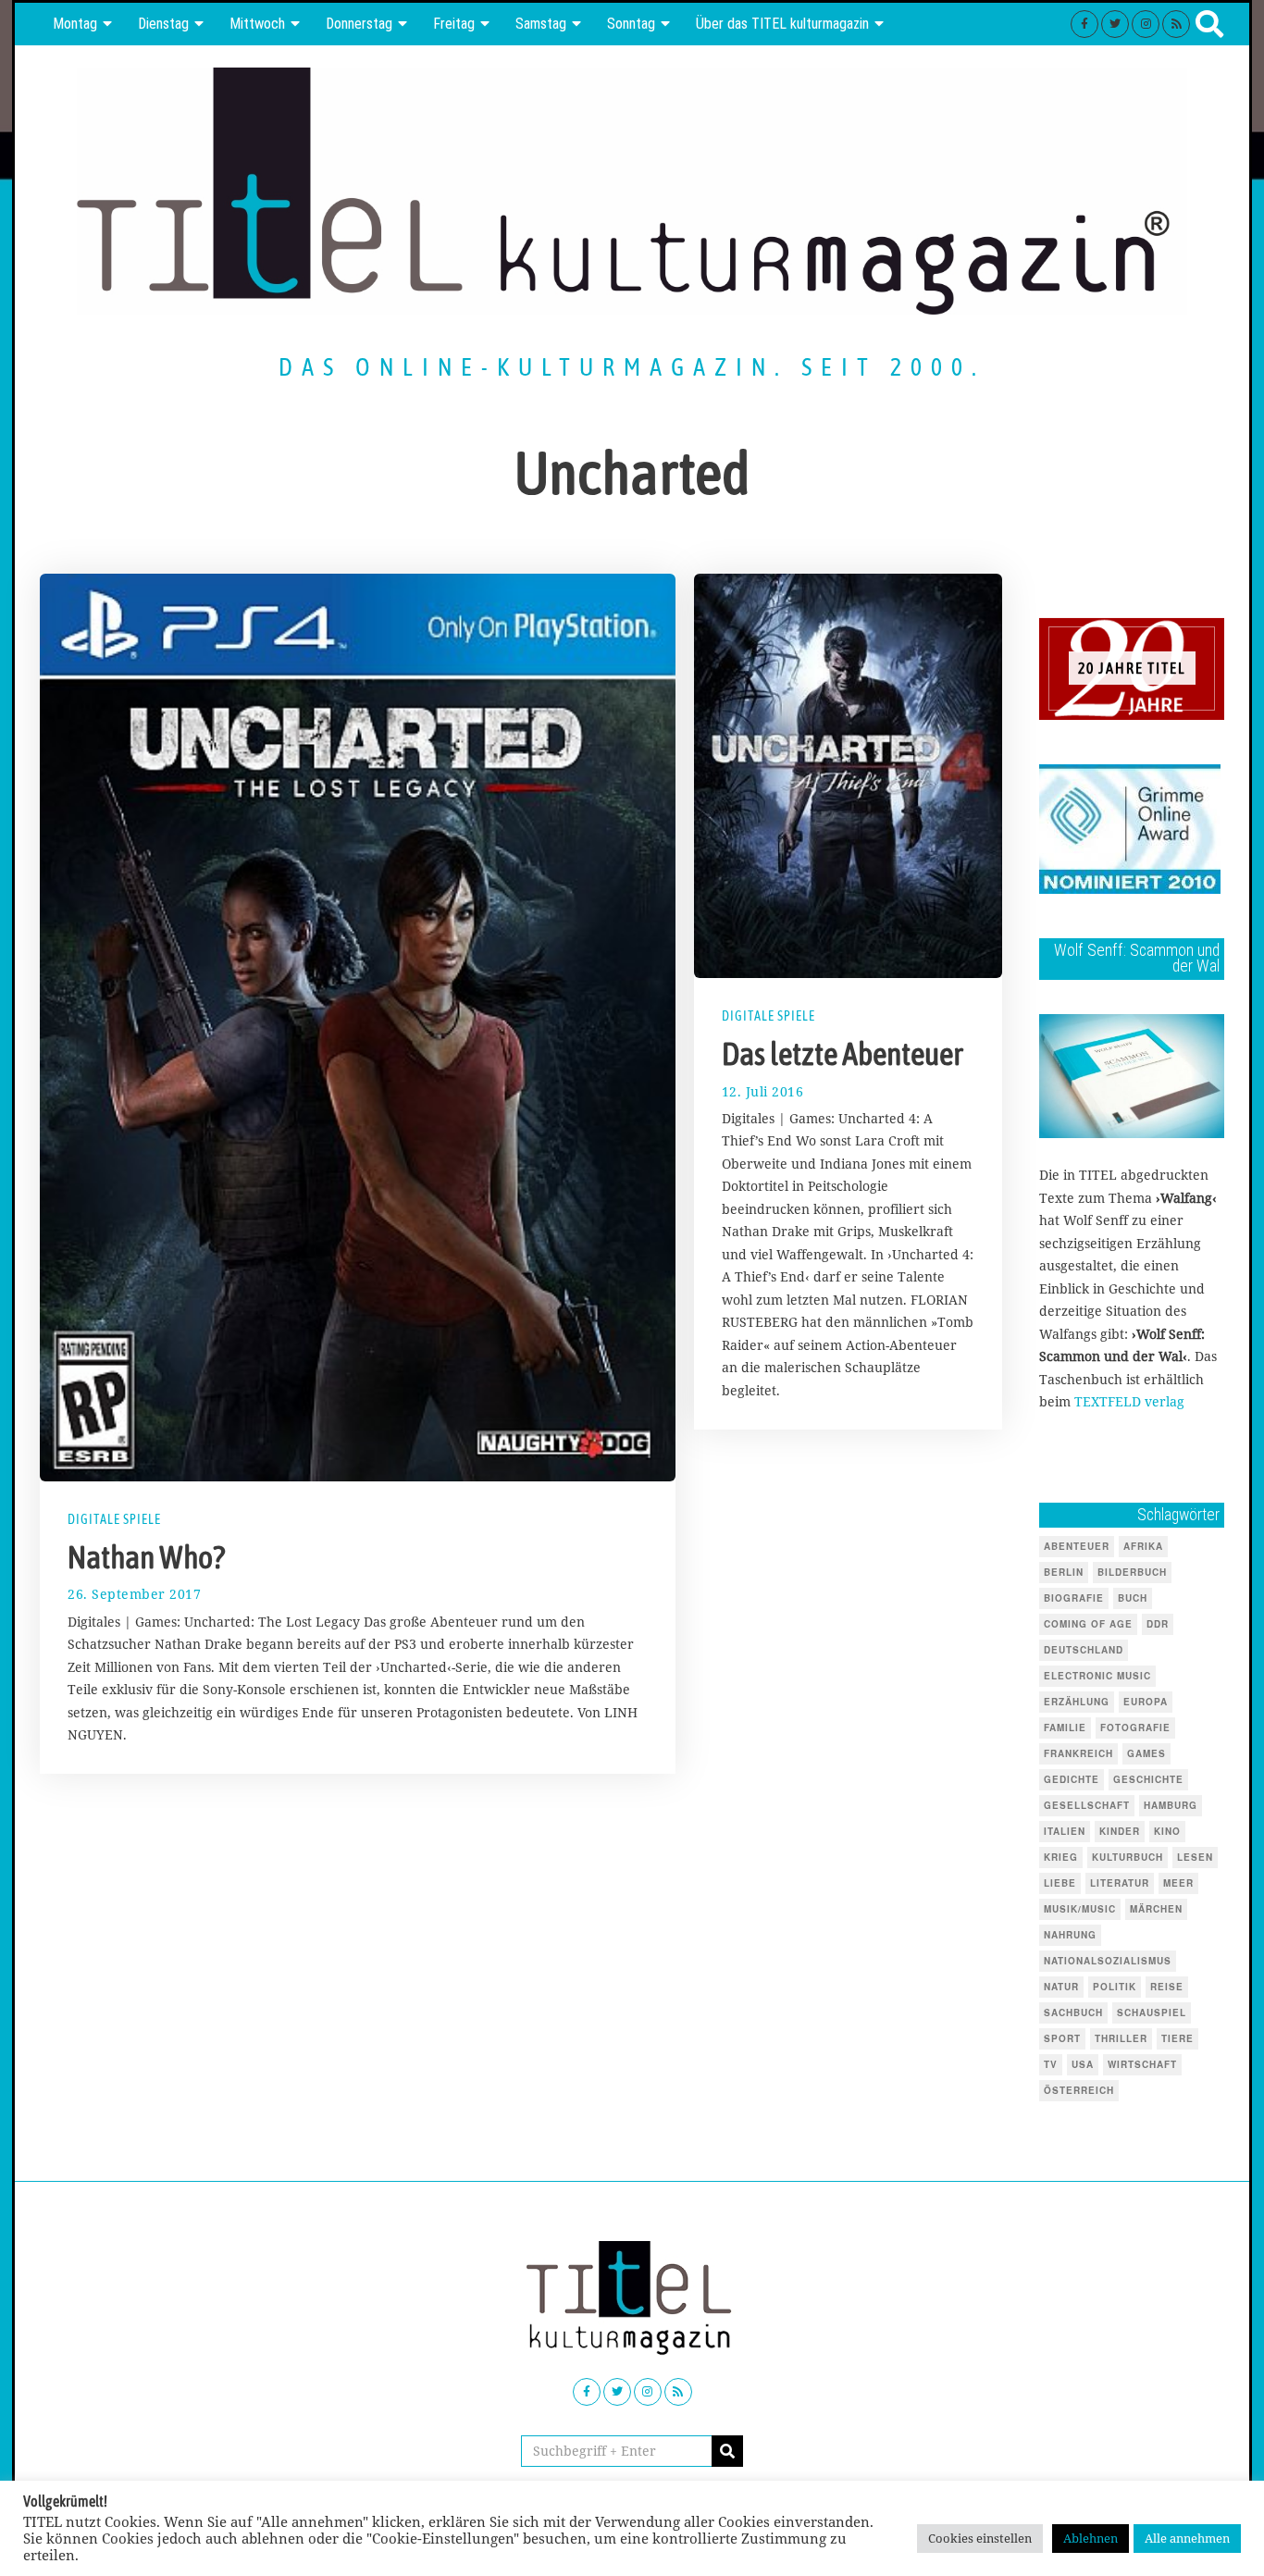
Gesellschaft (1087, 1805)
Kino (1167, 1831)
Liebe (1060, 1883)
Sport (1062, 2038)
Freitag (454, 24)
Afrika (1143, 1546)
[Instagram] (1146, 24)
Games (1146, 1753)
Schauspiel (1152, 2012)
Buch (1133, 1598)
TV (1051, 2064)
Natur (1061, 1987)
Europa (1146, 1702)
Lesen (1195, 1857)
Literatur (1120, 1883)
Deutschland (1084, 1650)
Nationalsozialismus (1108, 1961)
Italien (1065, 1831)
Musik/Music (1080, 1909)
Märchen (1156, 1909)
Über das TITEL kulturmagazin (782, 24)
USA (1083, 2064)
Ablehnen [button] (1091, 2538)
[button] (727, 2451)
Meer (1178, 1883)
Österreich (1079, 2090)
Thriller (1121, 2038)
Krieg (1061, 1857)
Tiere (1177, 2038)
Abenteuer (1077, 1546)
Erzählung (1077, 1702)
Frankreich (1078, 1753)
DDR (1158, 1624)
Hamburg (1171, 1805)
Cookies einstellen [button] (980, 2538)
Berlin (1064, 1572)
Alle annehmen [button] (1187, 2538)
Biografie (1074, 1598)
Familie (1065, 1728)
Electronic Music (1097, 1676)
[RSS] (1176, 24)
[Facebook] (1084, 24)
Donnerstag (359, 24)
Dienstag (163, 24)
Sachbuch (1073, 2012)
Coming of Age (1088, 1624)
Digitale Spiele (114, 1519)
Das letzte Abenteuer (843, 1054)
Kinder (1120, 1831)
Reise (1167, 1987)
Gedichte (1072, 1779)
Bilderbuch (1132, 1572)
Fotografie (1135, 1728)
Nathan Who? (146, 1557)
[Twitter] (1115, 24)
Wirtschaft (1142, 2064)
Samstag (541, 24)
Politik (1115, 1987)
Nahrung (1070, 1935)
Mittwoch (257, 24)
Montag (75, 24)
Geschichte (1148, 1779)
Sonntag (631, 24)
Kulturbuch (1128, 1857)
